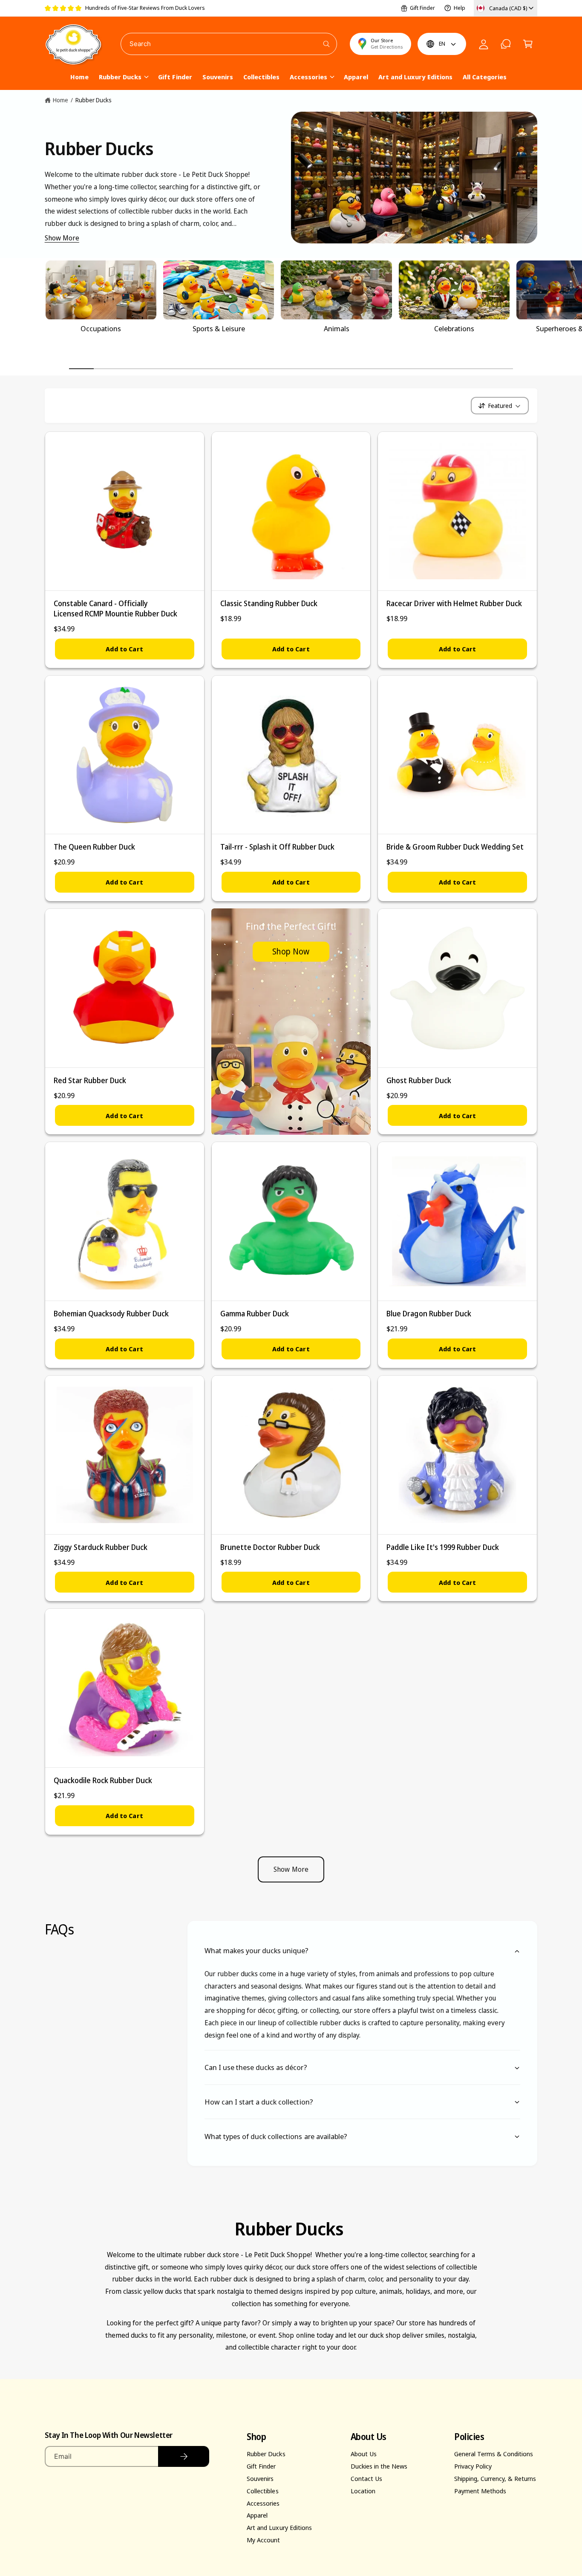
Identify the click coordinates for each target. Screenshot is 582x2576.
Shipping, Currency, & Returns (495, 2478)
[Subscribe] (184, 2456)
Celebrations (454, 329)
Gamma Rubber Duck (255, 1314)
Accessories (308, 77)
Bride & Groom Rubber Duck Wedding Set (455, 847)
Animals (337, 329)
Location (363, 2491)
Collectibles (262, 2491)
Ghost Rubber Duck (419, 1080)
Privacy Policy (473, 2466)
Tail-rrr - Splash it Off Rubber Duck (278, 847)
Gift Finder (422, 8)
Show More (62, 238)
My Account (263, 2540)
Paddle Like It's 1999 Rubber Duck (443, 1547)
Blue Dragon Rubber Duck (429, 1314)
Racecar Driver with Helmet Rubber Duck (454, 603)
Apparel (257, 2515)
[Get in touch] (506, 44)
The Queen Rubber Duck (94, 847)
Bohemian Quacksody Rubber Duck (111, 1314)
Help (460, 8)
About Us (364, 2454)
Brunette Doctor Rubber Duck (270, 1547)
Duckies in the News (379, 2466)
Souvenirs (260, 2478)
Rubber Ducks (120, 77)
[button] (528, 44)
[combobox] (229, 44)
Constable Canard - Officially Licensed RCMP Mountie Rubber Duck (116, 609)
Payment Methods (480, 2491)
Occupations (101, 329)
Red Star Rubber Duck (90, 1080)
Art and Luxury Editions (279, 2527)
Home (61, 100)
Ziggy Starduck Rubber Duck (101, 1547)
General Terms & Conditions (494, 2454)
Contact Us (366, 2478)
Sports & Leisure (219, 329)
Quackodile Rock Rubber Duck (103, 1780)
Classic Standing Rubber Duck (269, 603)
